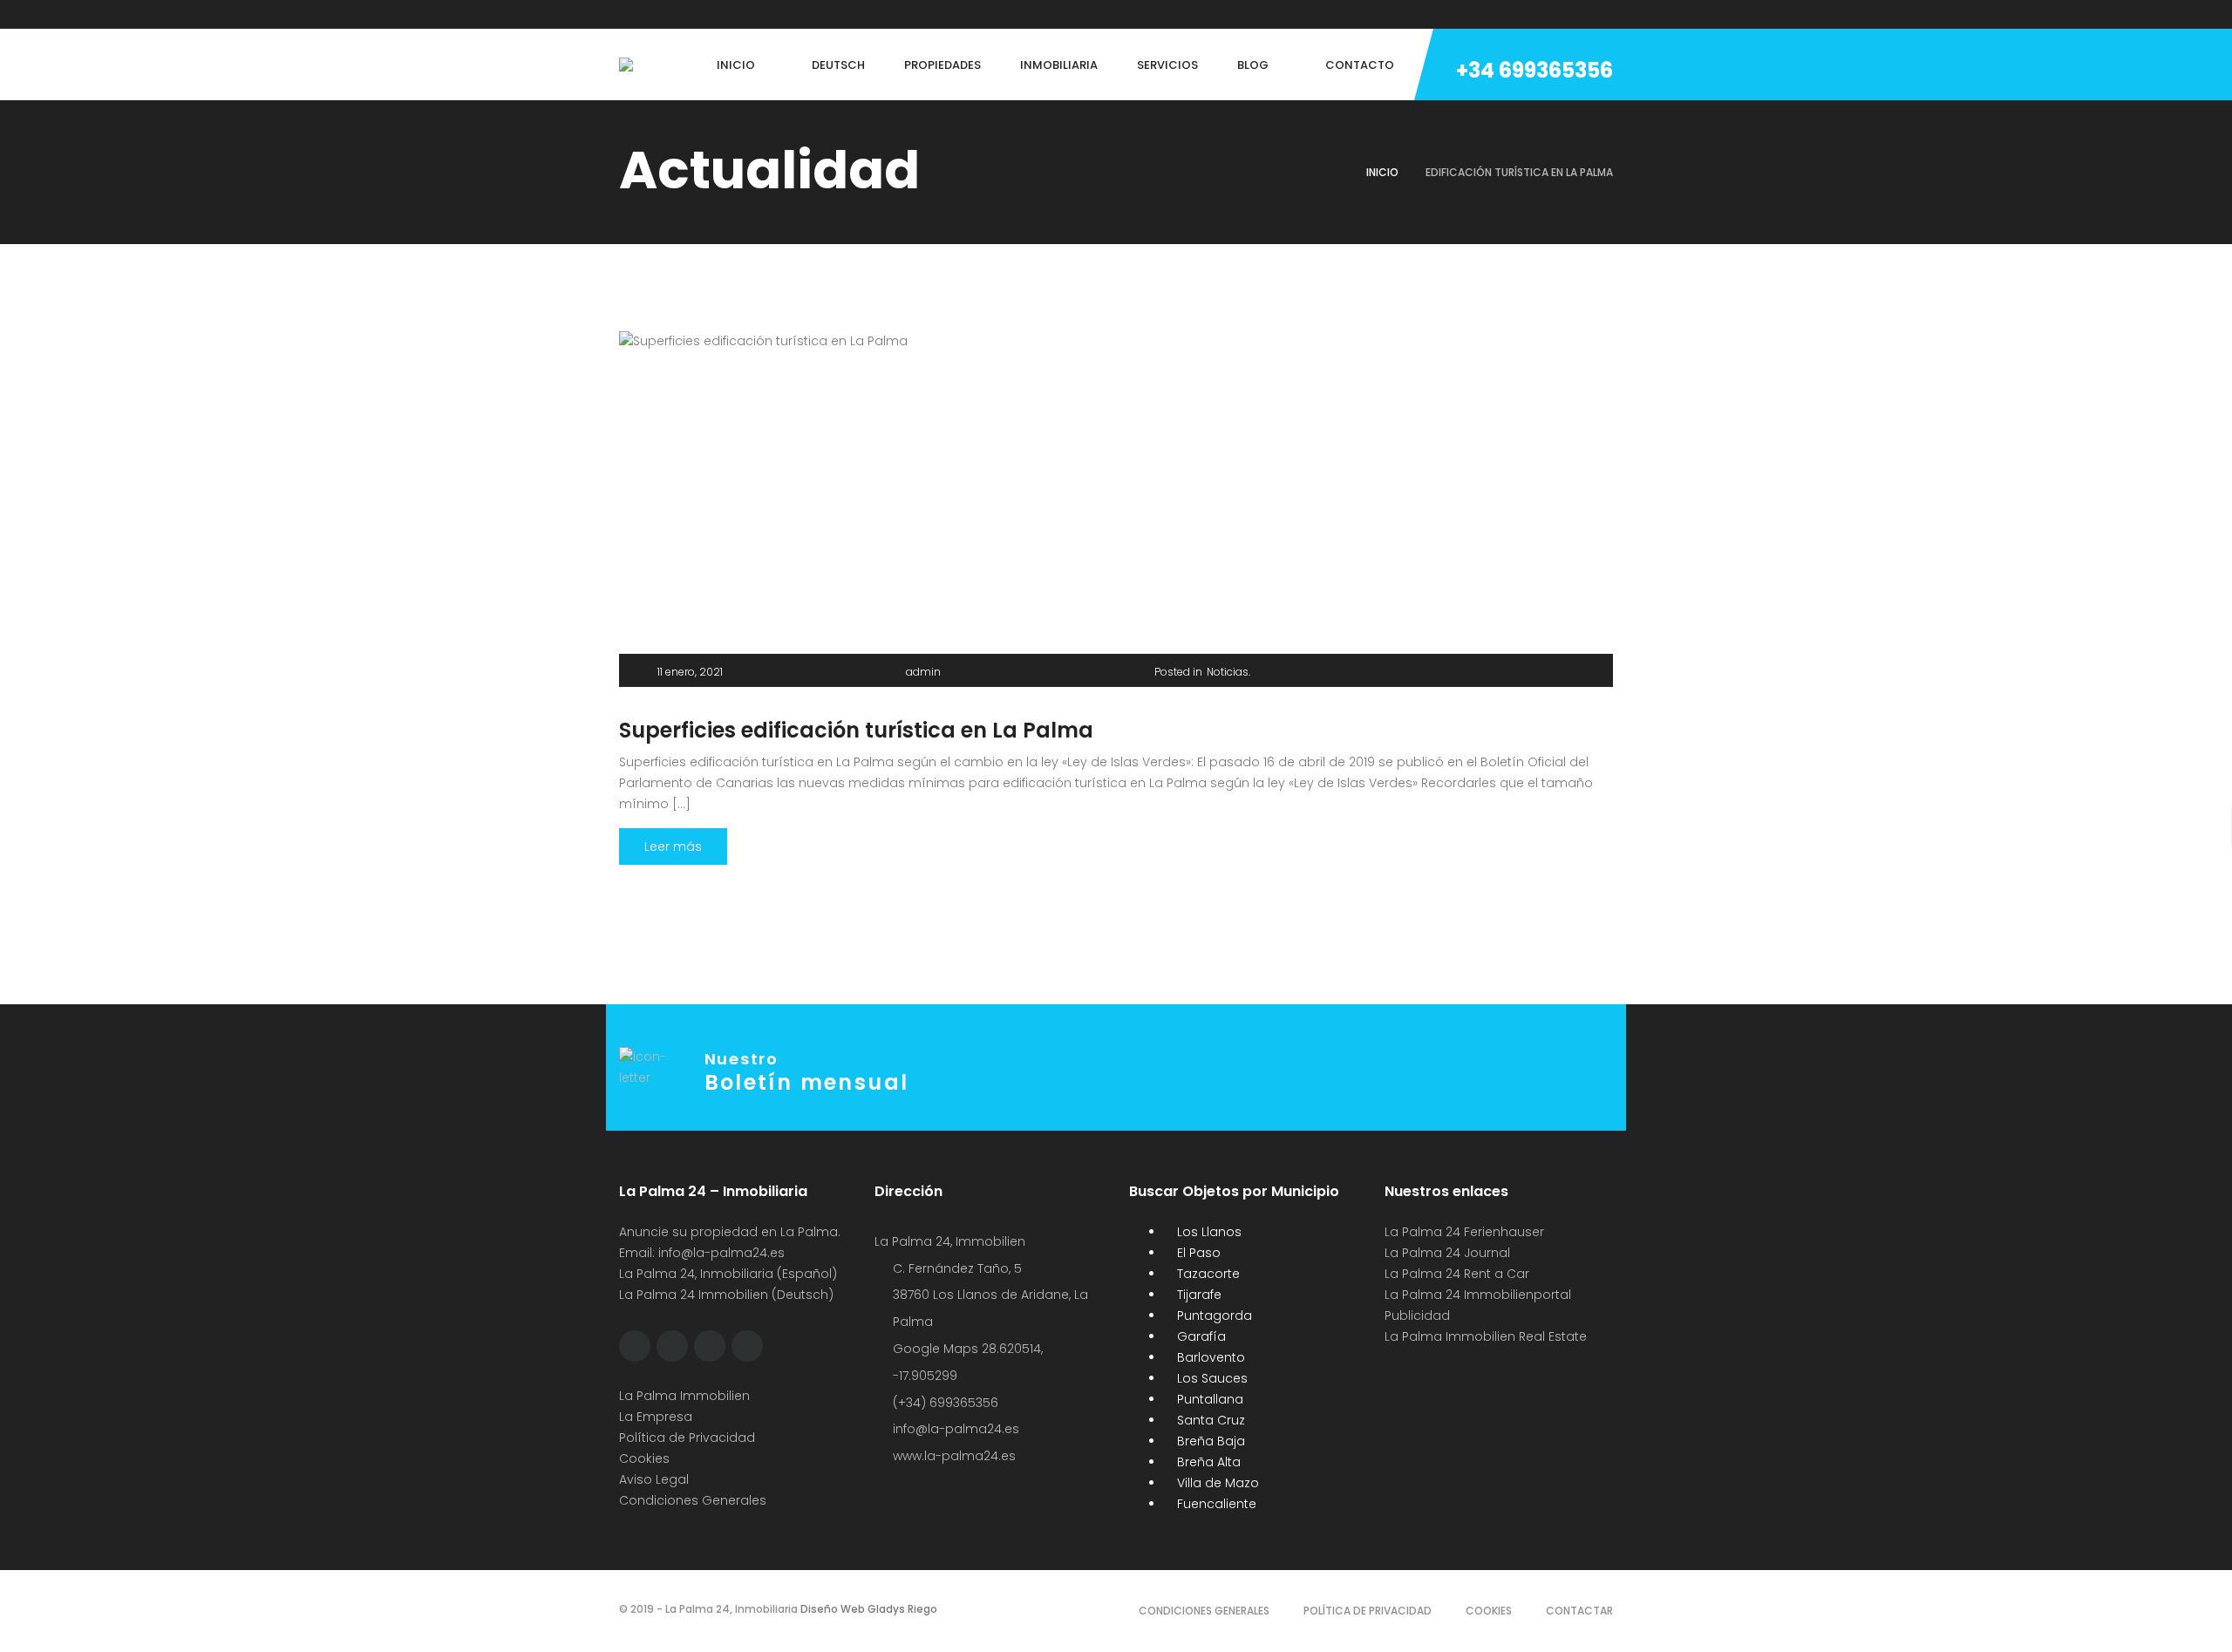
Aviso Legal (654, 1479)
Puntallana (1208, 1399)
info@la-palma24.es (721, 1253)
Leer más (673, 846)
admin (923, 672)
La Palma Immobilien (684, 1396)
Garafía (1200, 1336)
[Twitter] (657, 14)
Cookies (644, 1458)
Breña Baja (1209, 1441)
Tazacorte (1207, 1274)
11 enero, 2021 (690, 672)
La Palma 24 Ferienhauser (1464, 1232)
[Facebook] (623, 14)
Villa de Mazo (1216, 1483)
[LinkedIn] (723, 14)
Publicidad (1419, 1315)
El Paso (1197, 1253)
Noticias (1228, 672)
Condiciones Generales (693, 1500)
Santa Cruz (1209, 1420)
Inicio (1382, 172)
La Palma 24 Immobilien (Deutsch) (726, 1295)
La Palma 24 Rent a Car (1457, 1274)
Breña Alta (1207, 1462)
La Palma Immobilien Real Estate (1486, 1336)
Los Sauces (1211, 1378)
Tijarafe (1198, 1295)
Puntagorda (1213, 1315)
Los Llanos (1208, 1232)
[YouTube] (756, 14)
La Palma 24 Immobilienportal (1478, 1295)
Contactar (1579, 1611)
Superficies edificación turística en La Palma (856, 730)
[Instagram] (690, 14)
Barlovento (1209, 1357)
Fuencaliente (1215, 1504)
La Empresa (656, 1417)
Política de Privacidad (687, 1438)
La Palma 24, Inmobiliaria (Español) (728, 1274)
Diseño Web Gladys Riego (868, 1609)
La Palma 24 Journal (1447, 1253)
